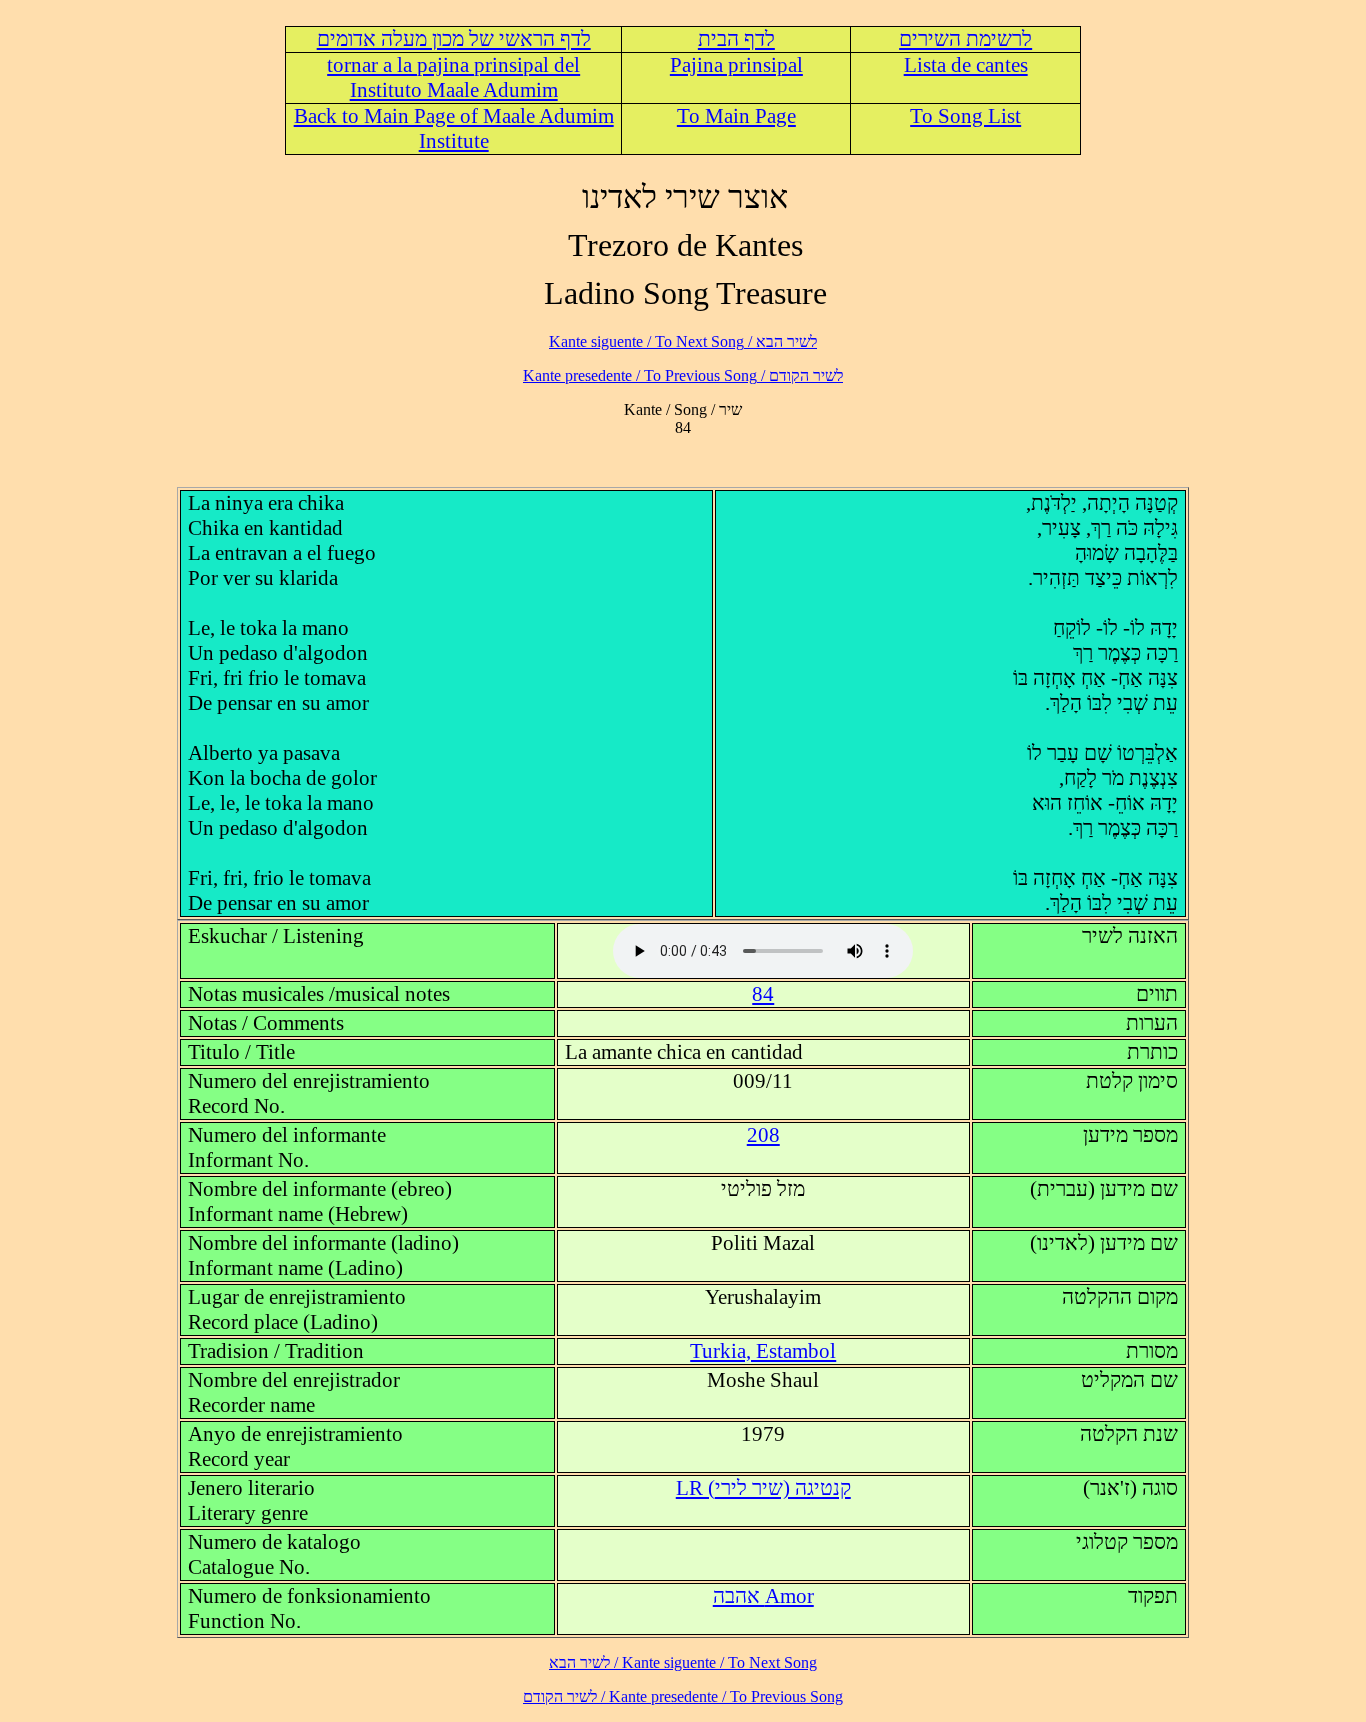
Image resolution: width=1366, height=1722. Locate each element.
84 (763, 994)
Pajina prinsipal (736, 65)
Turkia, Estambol (763, 1351)
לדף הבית (736, 39)
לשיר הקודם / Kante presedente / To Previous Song (683, 375)
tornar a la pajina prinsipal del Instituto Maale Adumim (453, 77)
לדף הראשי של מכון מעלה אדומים (454, 39)
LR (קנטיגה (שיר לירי (763, 1488)
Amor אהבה (763, 1596)
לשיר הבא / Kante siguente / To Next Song (683, 341)
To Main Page (736, 116)
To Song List (965, 116)
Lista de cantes (966, 65)
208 (763, 1135)
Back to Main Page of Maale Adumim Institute (454, 128)
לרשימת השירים (965, 39)
